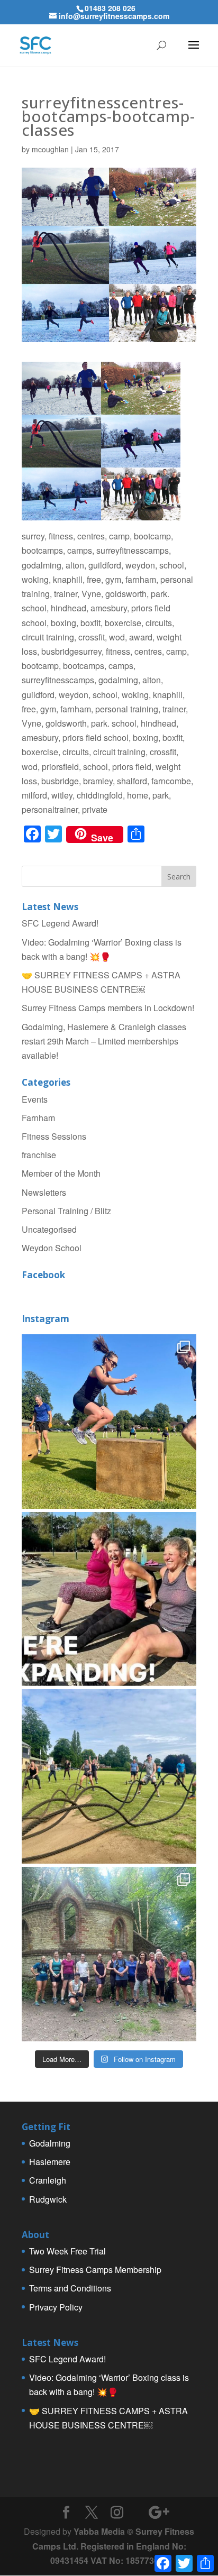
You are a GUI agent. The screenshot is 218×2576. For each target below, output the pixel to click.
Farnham (38, 1118)
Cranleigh (48, 2180)
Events (35, 1099)
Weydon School (52, 1248)
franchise (39, 1155)
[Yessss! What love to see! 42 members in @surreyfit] (109, 1776)
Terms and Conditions (70, 2288)
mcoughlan (50, 149)
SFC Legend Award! (60, 923)
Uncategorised (49, 1229)
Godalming (50, 2143)
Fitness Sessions (54, 1136)
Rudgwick (48, 2199)
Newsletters (44, 1192)
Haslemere (50, 2162)
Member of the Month (61, 1173)
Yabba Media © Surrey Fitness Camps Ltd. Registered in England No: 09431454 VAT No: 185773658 (113, 2546)
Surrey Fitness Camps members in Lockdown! (108, 1008)
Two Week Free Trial (67, 2251)
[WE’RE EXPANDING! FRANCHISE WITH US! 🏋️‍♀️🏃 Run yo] (109, 1599)
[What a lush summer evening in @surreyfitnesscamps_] (109, 1954)
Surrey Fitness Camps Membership (95, 2270)
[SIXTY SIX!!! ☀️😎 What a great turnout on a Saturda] (109, 1422)
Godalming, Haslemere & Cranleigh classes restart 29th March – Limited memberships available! (104, 1041)
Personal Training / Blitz (66, 1211)
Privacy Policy (56, 2307)
